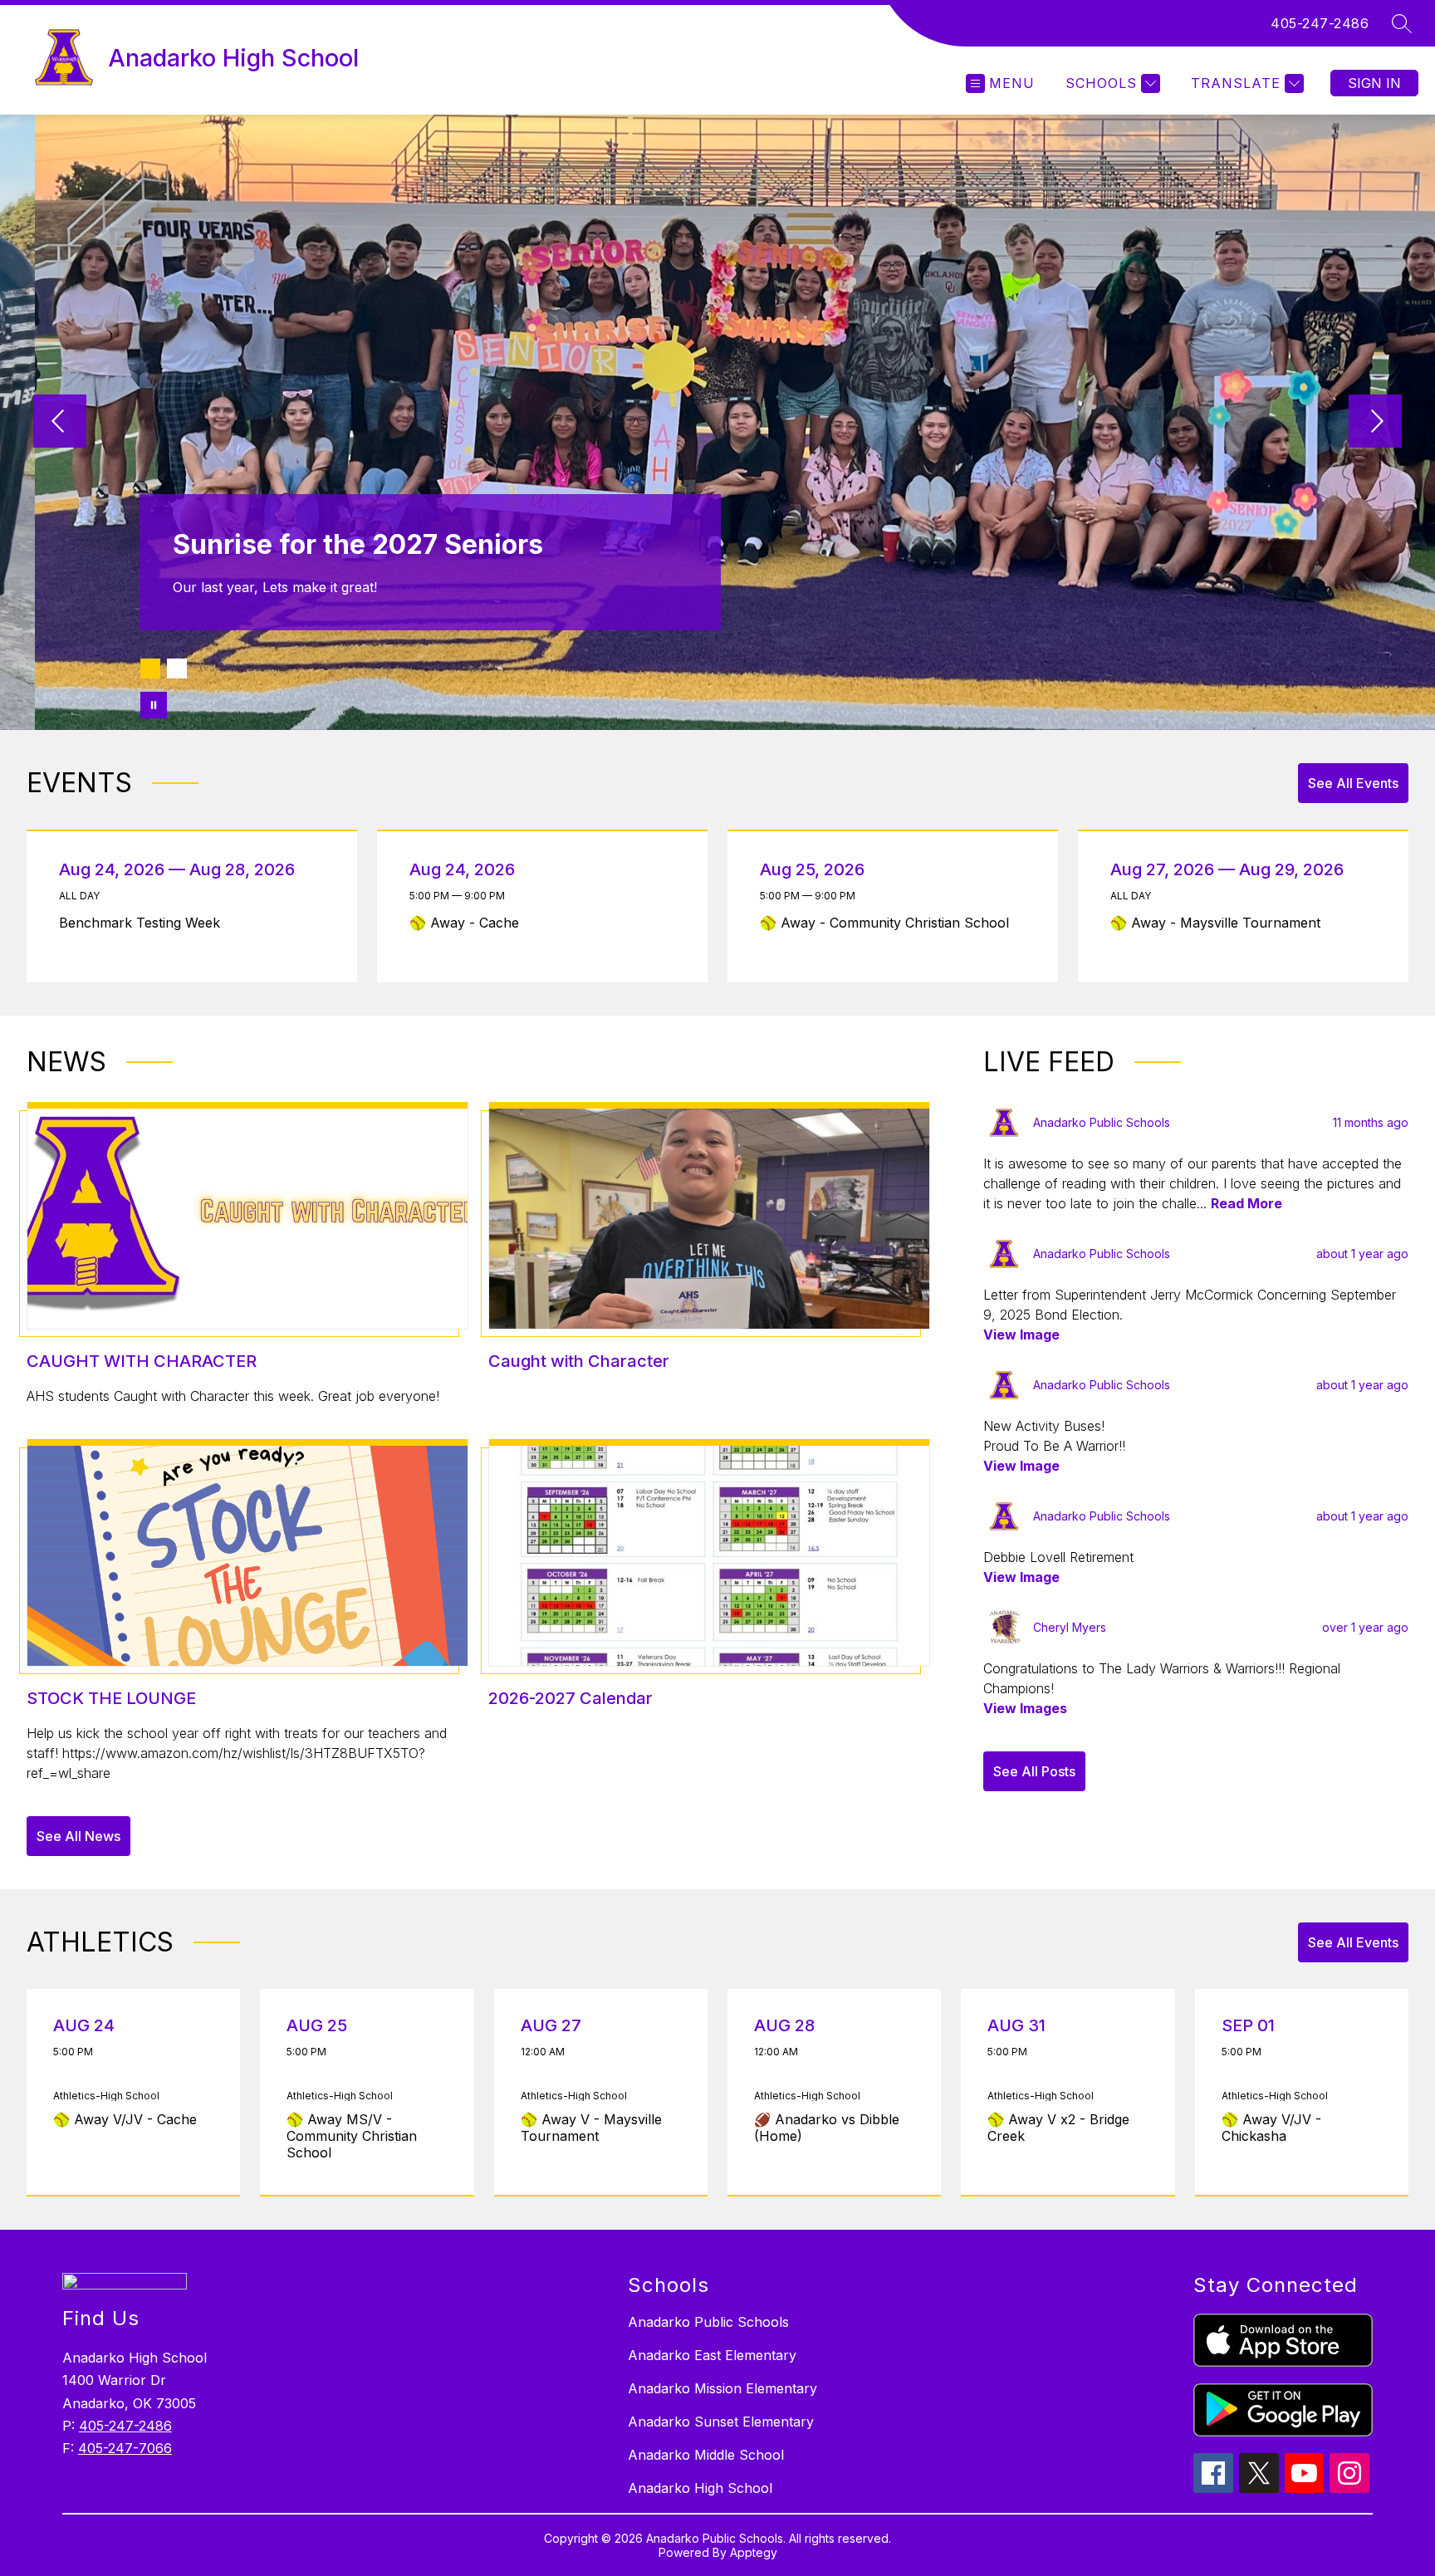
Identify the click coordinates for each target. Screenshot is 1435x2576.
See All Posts (1034, 1771)
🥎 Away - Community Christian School (889, 923)
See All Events (1353, 783)
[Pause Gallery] (154, 705)
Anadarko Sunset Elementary (721, 2422)
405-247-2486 (1320, 23)
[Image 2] (177, 668)
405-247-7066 (125, 2448)
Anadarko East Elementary (712, 2355)
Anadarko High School (700, 2488)
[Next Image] (1375, 423)
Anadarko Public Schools (708, 2322)
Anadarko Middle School (706, 2455)
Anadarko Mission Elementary (722, 2388)
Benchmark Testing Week (146, 923)
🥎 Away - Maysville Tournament (1222, 923)
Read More (1246, 1203)
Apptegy (754, 2552)
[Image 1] (150, 668)
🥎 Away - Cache (469, 923)
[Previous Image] (60, 423)
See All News (78, 1836)
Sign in (1374, 83)
